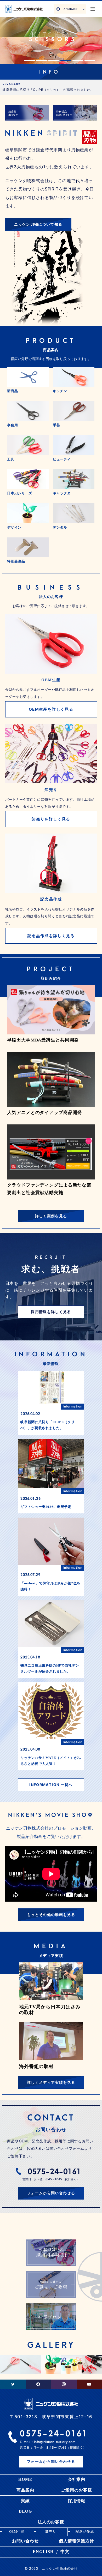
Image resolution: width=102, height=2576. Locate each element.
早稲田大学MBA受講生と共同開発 (43, 1040)
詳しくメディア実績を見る (51, 2082)
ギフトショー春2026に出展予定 (46, 1507)
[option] (51, 32)
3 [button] (54, 60)
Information (73, 1406)
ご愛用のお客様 (76, 2490)
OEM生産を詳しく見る (51, 709)
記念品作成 (85, 2532)
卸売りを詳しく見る (51, 819)
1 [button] (30, 60)
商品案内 (25, 2490)
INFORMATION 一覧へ (51, 1785)
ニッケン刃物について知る (38, 224)
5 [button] (78, 60)
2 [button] (42, 60)
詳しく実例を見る (51, 1216)
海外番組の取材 (36, 2066)
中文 (65, 2552)
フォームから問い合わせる (51, 2193)
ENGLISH (43, 2552)
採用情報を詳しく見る (51, 1312)
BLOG (25, 2511)
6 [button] (90, 60)
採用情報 (77, 2501)
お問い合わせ (25, 2541)
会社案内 (77, 2479)
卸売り (51, 2532)
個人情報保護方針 (76, 2541)
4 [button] (66, 60)
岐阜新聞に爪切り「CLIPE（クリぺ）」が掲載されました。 (48, 90)
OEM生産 (17, 2532)
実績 (25, 2501)
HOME (25, 2479)
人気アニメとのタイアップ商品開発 (44, 1113)
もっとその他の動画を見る (51, 1915)
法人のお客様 (51, 2522)
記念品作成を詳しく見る (51, 936)
